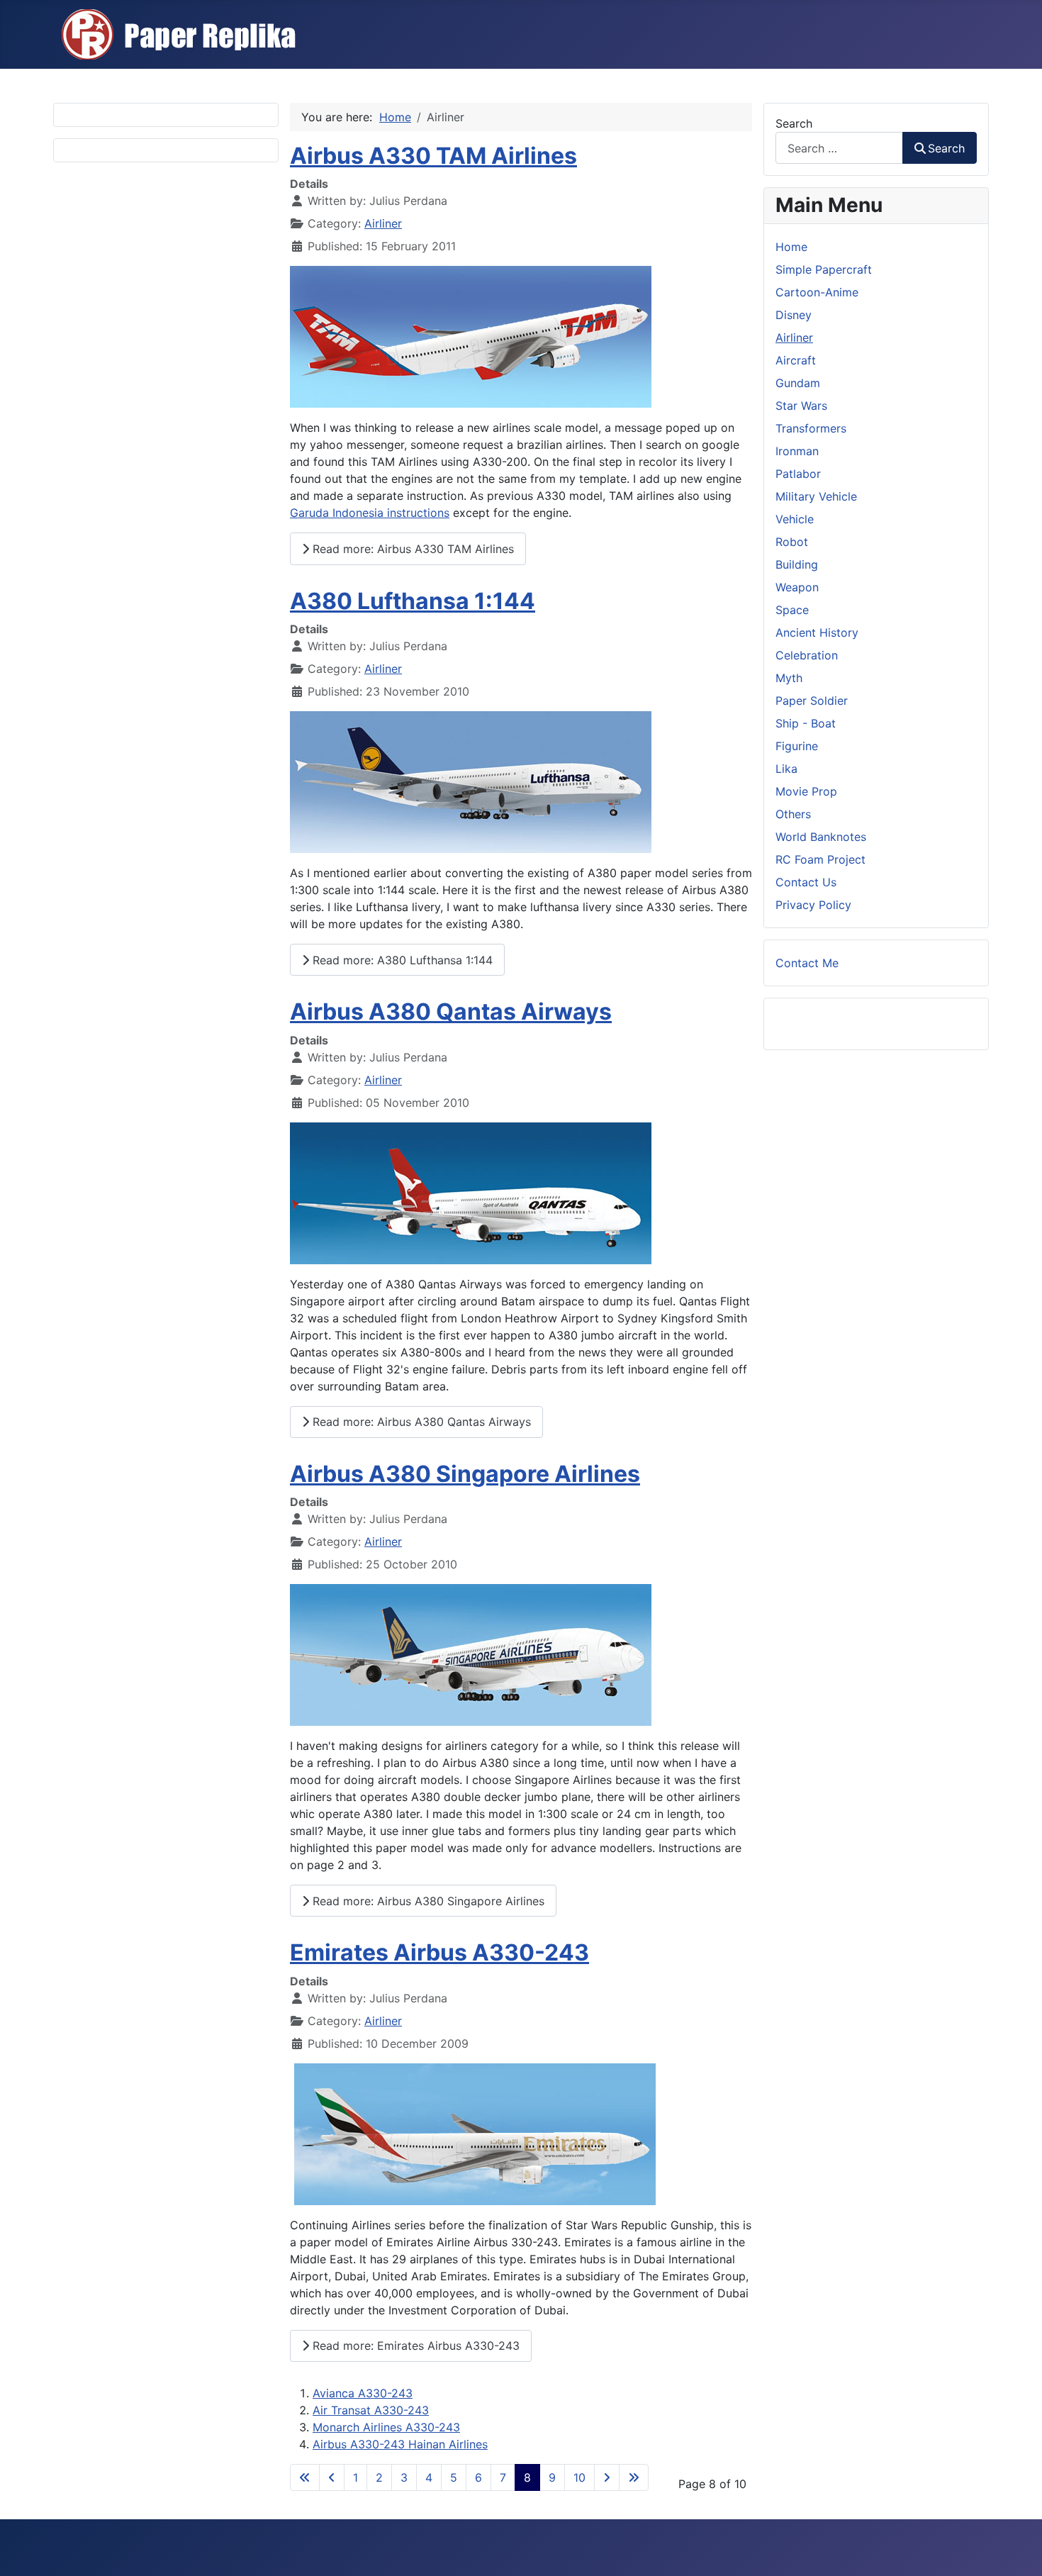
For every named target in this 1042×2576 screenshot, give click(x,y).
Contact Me (807, 963)
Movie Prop (806, 791)
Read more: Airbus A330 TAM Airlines (411, 549)
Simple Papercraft (824, 269)
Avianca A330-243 (363, 2393)
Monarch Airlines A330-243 (386, 2427)
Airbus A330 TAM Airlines (433, 156)
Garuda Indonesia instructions (370, 513)
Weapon (797, 587)
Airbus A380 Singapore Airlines (465, 1474)
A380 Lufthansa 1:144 (413, 601)
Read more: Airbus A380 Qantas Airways (420, 1422)
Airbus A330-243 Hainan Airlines (400, 2444)
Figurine (797, 746)
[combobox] (839, 148)
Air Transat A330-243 (371, 2410)
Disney (794, 315)
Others (793, 814)
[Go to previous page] (332, 2477)
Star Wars (801, 406)
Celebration (807, 655)
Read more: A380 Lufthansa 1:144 (401, 960)
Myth (789, 678)
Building (797, 564)
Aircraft (796, 360)
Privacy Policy (813, 905)
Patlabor (798, 474)
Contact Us (806, 882)
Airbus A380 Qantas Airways (451, 1011)
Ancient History (817, 632)
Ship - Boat (806, 723)
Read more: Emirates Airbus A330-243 (414, 2346)
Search (794, 123)
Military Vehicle (816, 496)
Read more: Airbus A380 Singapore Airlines (427, 1901)
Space (792, 610)
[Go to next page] (607, 2477)
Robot (792, 542)
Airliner (383, 223)
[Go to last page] (634, 2477)
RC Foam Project (820, 859)
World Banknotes (821, 837)
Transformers (811, 428)
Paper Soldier (812, 701)
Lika (786, 769)
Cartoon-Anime (817, 292)
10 (579, 2477)
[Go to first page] (305, 2477)
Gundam (798, 383)
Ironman (797, 451)
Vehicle (795, 519)
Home (791, 247)
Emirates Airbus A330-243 (439, 1952)
